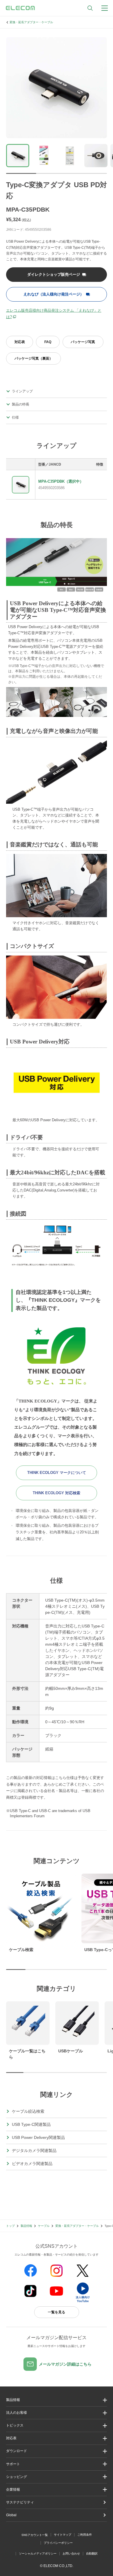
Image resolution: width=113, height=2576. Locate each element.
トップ (10, 2226)
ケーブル (44, 2226)
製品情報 (26, 2226)
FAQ (48, 342)
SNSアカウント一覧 (35, 2535)
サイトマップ (63, 2535)
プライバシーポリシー (58, 2543)
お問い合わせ (71, 2554)
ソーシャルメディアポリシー (38, 2554)
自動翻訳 (92, 2554)
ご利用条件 (85, 2535)
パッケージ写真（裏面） (34, 358)
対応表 (20, 342)
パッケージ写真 (83, 342)
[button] (57, 2426)
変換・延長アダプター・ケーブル (31, 22)
